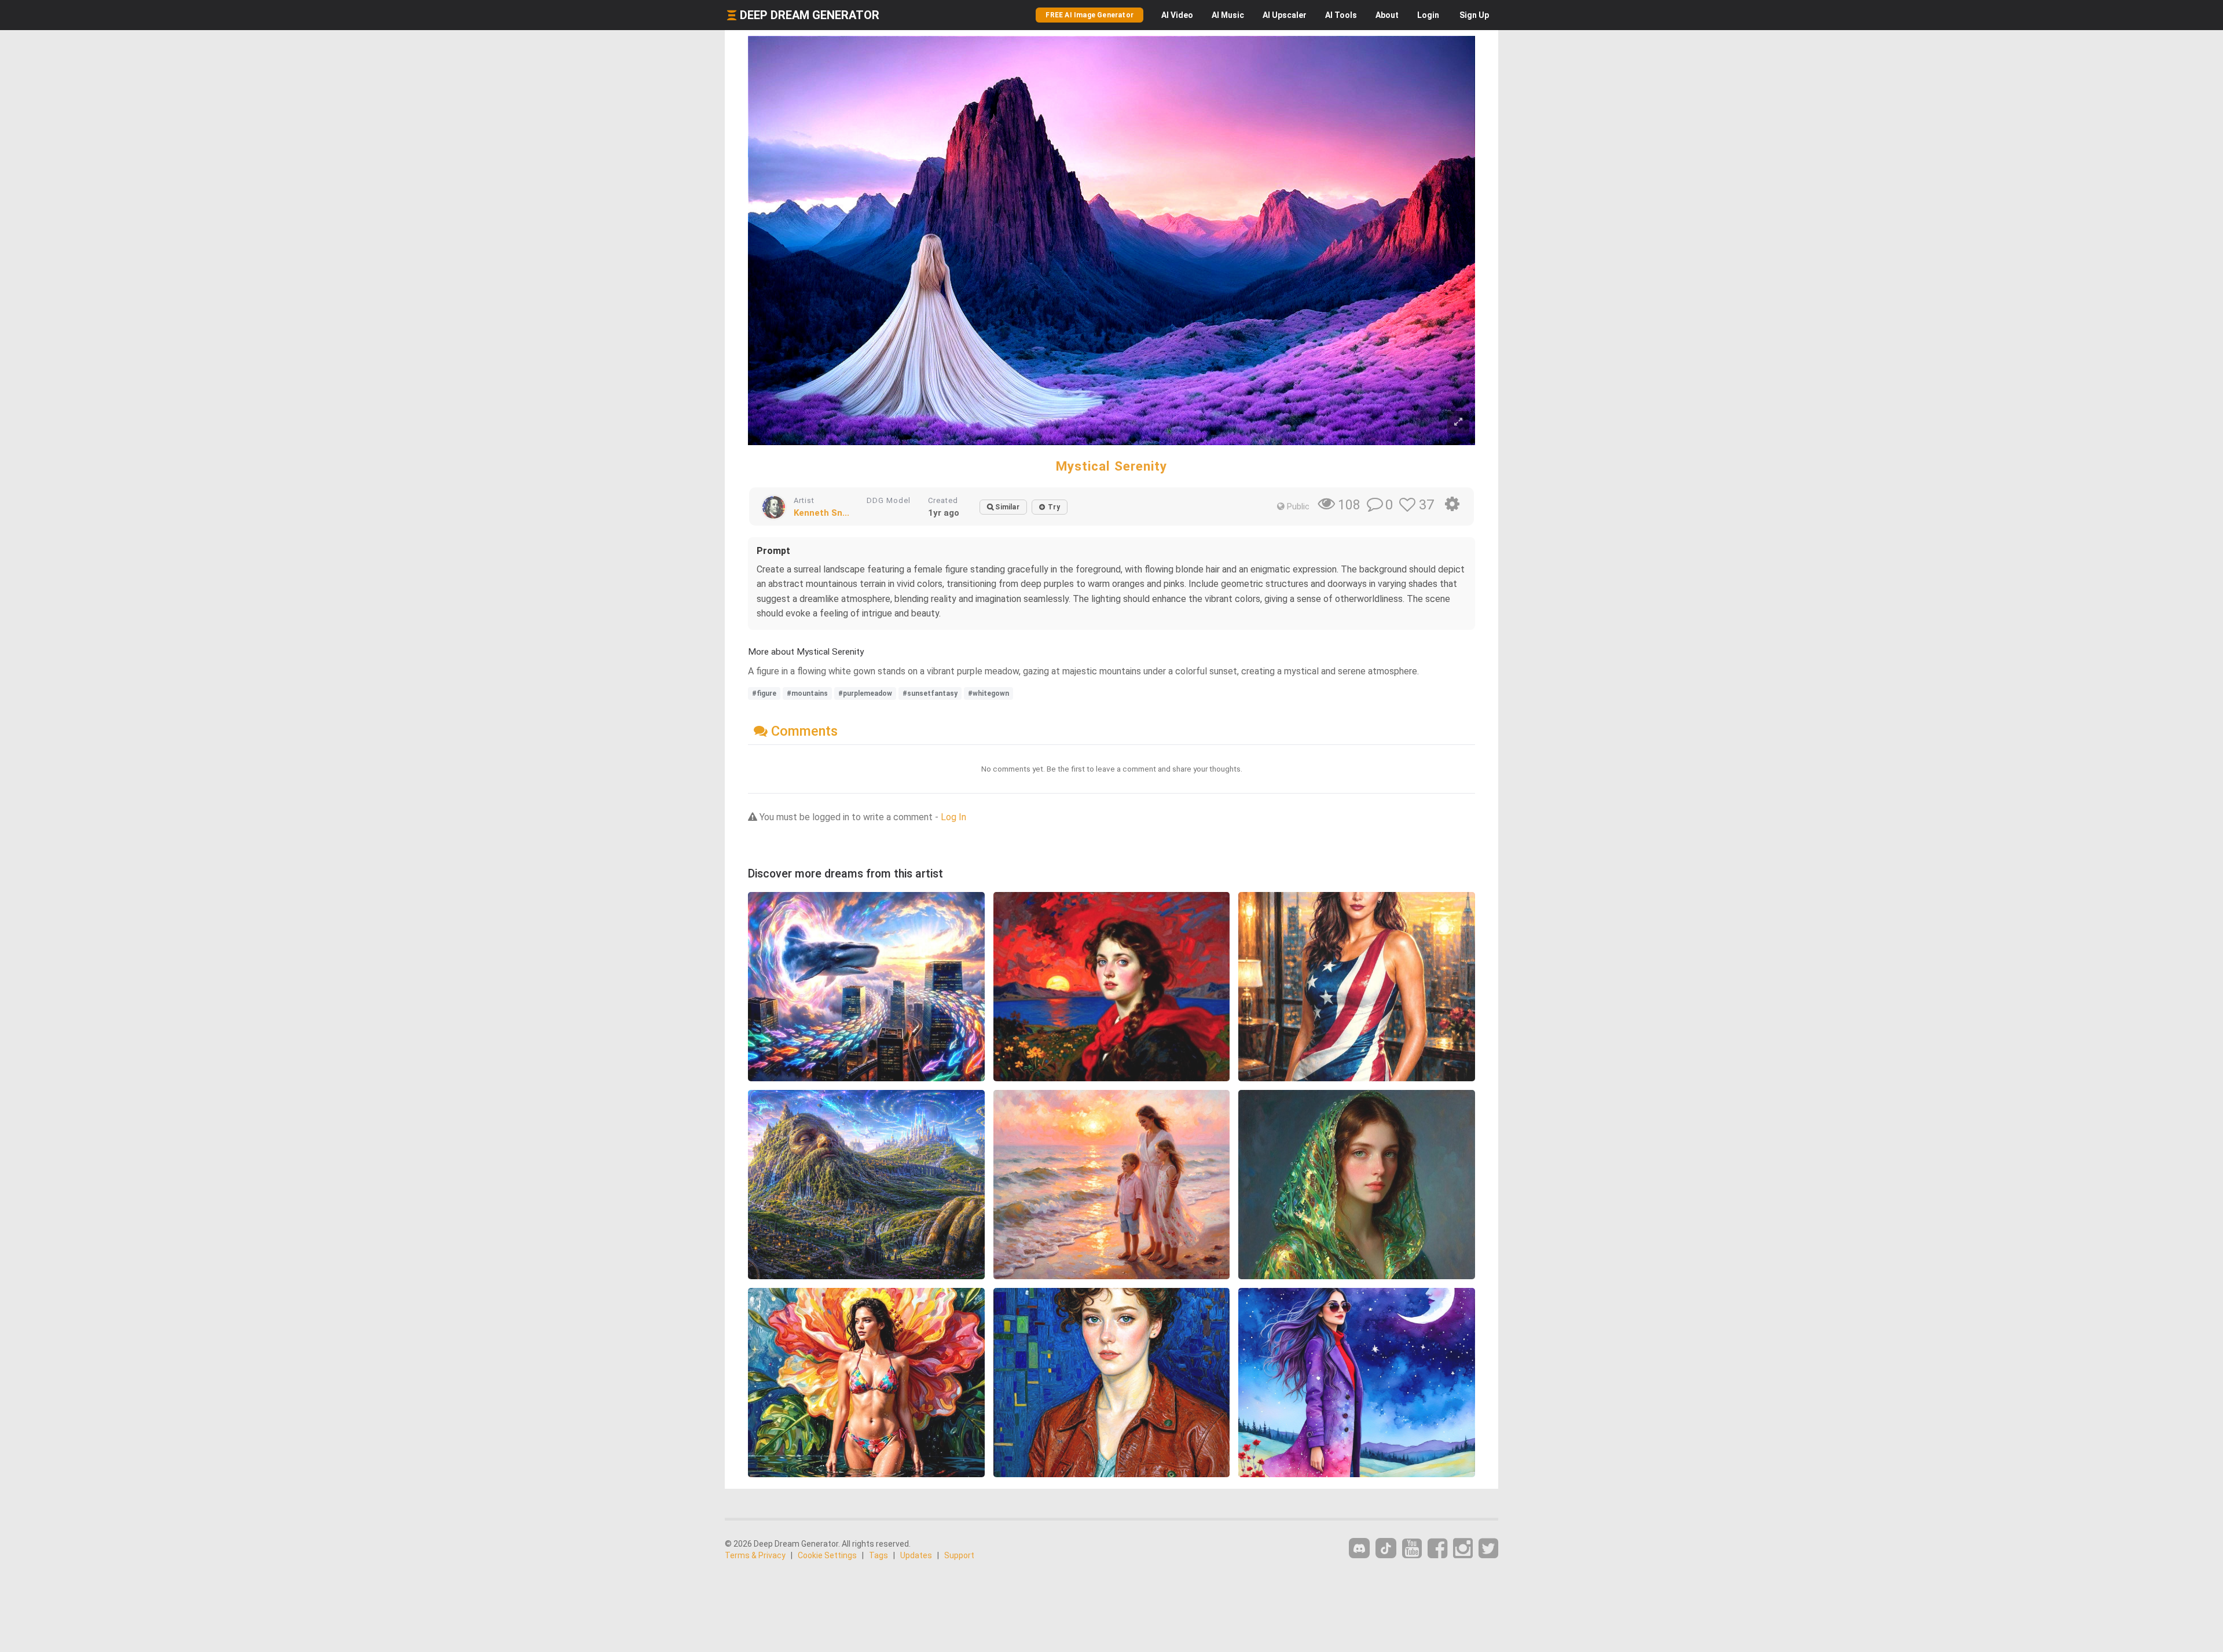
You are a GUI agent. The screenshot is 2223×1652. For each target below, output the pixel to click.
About (1387, 15)
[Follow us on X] (1488, 1549)
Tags (878, 1555)
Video (1177, 15)
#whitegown (988, 693)
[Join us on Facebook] (1437, 1549)
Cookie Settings (827, 1555)
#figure (764, 693)
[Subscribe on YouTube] (1412, 1549)
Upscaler (1285, 15)
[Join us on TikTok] (1386, 1548)
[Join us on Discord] (1359, 1548)
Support (959, 1555)
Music (1228, 15)
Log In (953, 817)
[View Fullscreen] (1458, 422)
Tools (1341, 15)
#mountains (807, 693)
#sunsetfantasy (930, 693)
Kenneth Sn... (821, 513)
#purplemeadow (865, 693)
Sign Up (1474, 15)
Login (1428, 15)
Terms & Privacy (755, 1555)
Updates (916, 1555)
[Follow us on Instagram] (1463, 1549)
